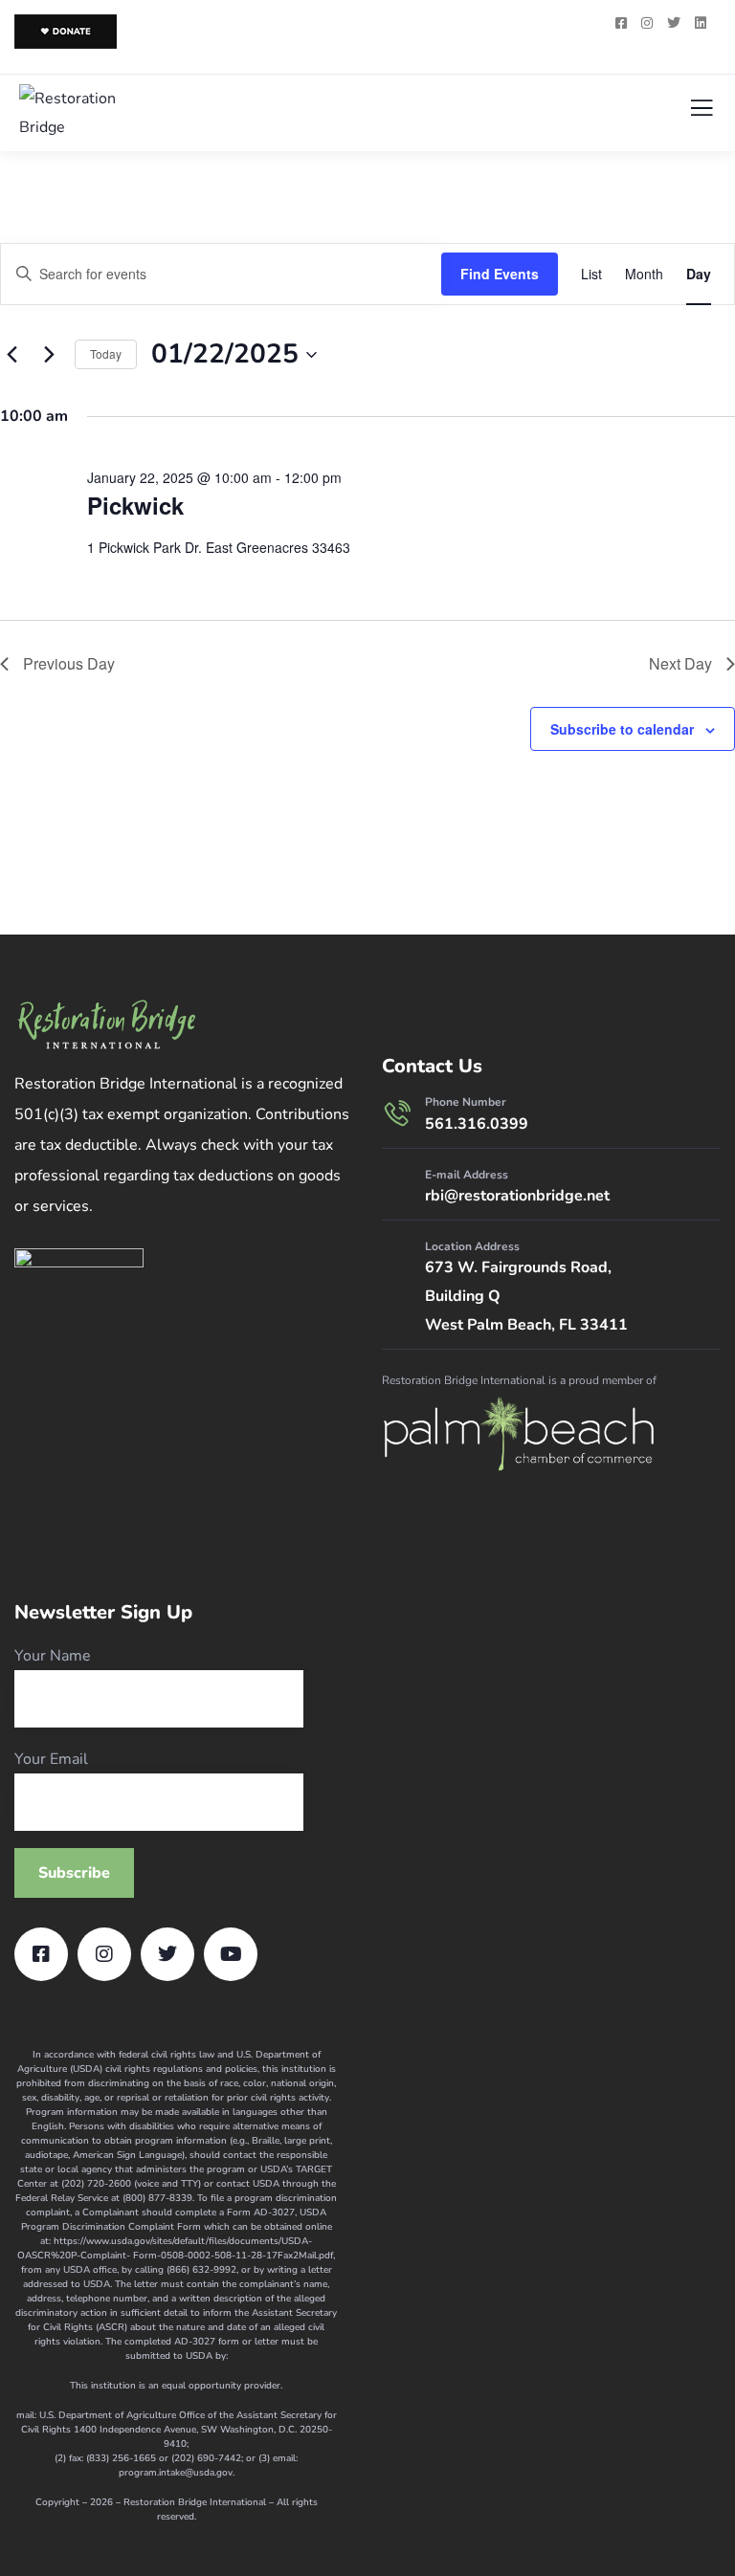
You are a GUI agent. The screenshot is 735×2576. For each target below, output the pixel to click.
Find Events (500, 274)
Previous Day (69, 663)
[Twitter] (167, 1954)
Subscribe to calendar (622, 729)
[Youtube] (231, 1954)
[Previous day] (11, 355)
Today (106, 353)
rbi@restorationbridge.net (517, 1196)
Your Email (51, 1759)
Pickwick (135, 505)
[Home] (106, 1025)
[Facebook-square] (41, 1954)
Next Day (680, 663)
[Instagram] (104, 1954)
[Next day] (49, 355)
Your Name (53, 1656)
